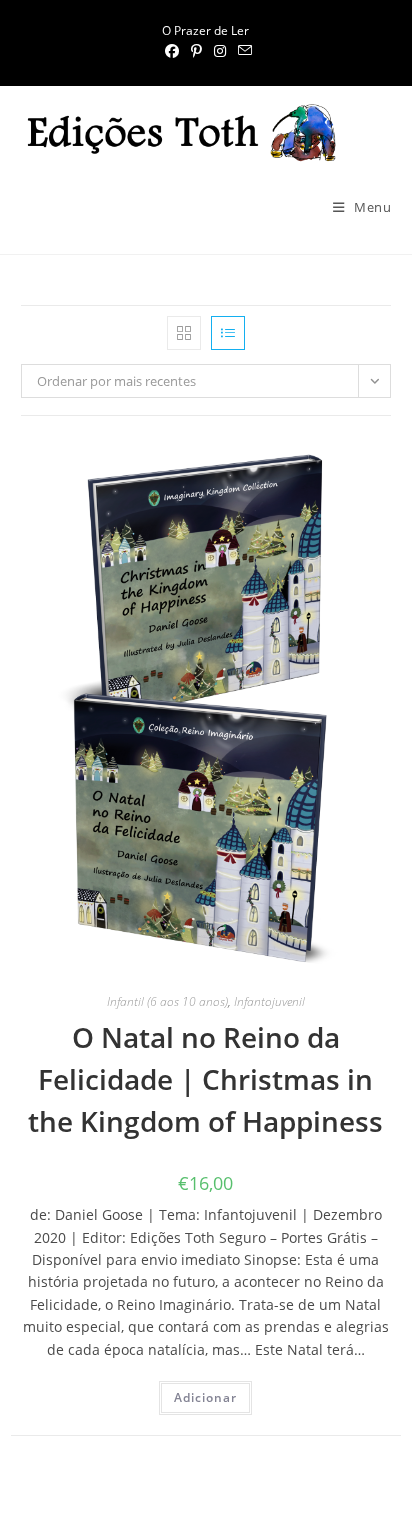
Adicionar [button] (205, 1397)
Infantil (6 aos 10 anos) (167, 1001)
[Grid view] (184, 333)
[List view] (228, 333)
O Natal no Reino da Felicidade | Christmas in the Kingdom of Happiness (205, 1079)
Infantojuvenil (269, 1001)
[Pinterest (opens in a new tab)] (196, 51)
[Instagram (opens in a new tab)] (220, 51)
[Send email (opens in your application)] (242, 51)
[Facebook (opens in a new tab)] (172, 51)
